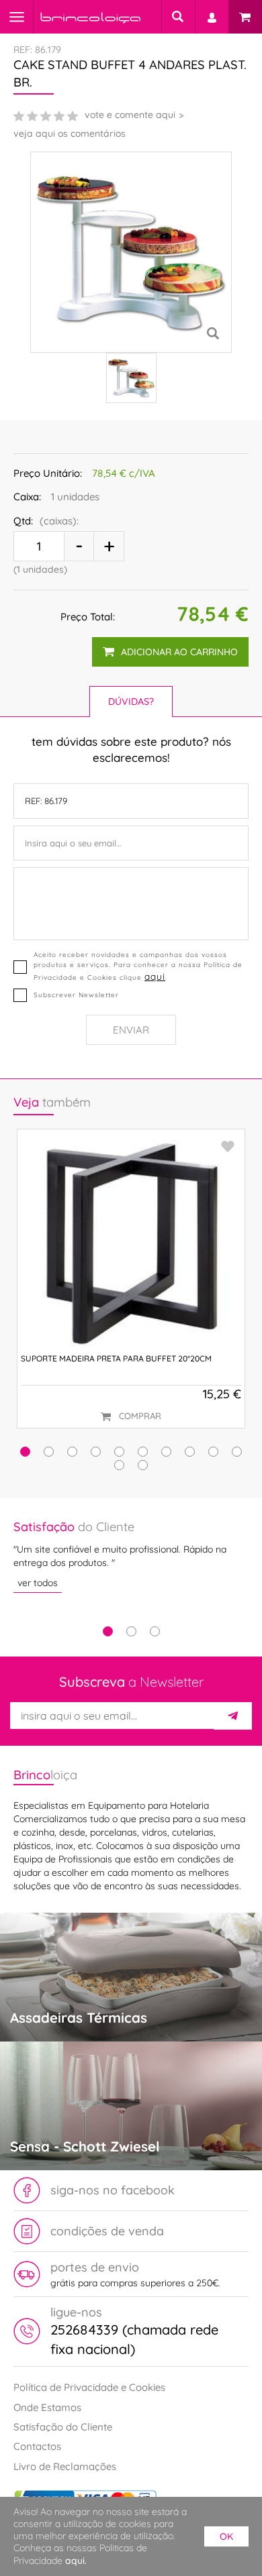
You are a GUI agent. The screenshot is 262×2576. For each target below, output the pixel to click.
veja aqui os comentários (70, 133)
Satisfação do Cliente (63, 2427)
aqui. (76, 2561)
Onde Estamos (47, 2407)
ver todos (38, 1583)
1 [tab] (108, 1631)
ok (226, 2536)
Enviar (131, 1030)
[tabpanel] (131, 1556)
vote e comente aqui (130, 115)
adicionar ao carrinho (179, 652)
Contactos (37, 2446)
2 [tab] (131, 1631)
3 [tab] (155, 1631)
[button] (25, 1452)
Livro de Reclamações (65, 2466)
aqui (155, 976)
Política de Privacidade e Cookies (89, 2387)
